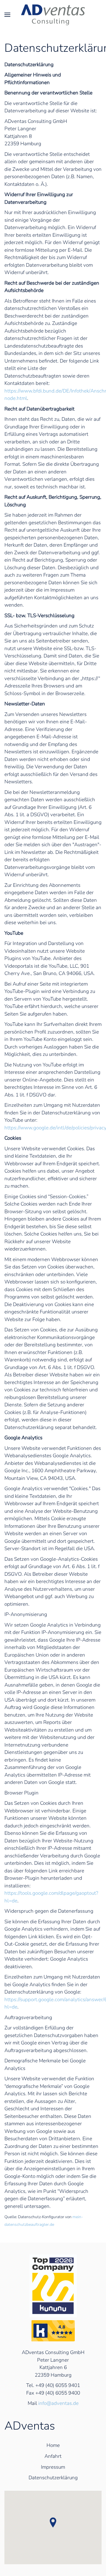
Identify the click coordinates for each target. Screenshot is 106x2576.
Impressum (53, 2467)
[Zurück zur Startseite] (53, 15)
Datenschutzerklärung (53, 2478)
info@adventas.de (58, 2403)
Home (53, 2445)
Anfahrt (53, 2456)
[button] (8, 15)
